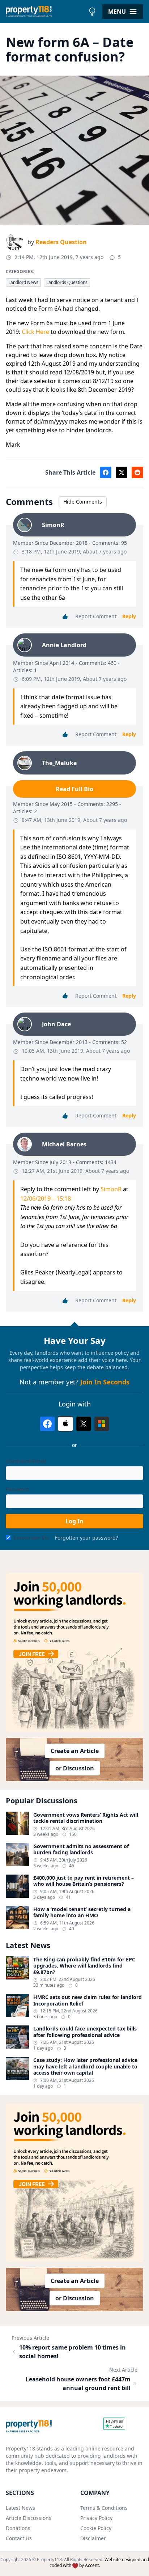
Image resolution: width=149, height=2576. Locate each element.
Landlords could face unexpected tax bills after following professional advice (85, 2032)
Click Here (35, 332)
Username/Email (26, 1461)
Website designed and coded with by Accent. (99, 2562)
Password (17, 1489)
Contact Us (19, 2538)
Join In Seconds (105, 1382)
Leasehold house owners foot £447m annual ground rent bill (78, 2384)
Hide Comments (83, 502)
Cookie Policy (96, 2528)
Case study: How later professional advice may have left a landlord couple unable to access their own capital (85, 2066)
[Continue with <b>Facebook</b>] (47, 1424)
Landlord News (23, 282)
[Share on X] (122, 472)
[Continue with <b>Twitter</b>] (84, 1424)
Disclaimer (93, 2538)
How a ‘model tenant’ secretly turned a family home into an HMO (82, 1912)
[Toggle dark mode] (92, 12)
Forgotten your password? (86, 1538)
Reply (129, 616)
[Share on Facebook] (106, 472)
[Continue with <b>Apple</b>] (65, 1424)
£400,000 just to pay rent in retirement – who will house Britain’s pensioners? (84, 1881)
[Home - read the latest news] (45, 12)
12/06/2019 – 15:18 (46, 1198)
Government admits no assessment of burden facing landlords (81, 1849)
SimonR (111, 1189)
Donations (18, 2528)
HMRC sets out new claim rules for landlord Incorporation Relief (88, 2000)
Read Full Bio (74, 789)
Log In (74, 1521)
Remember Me (31, 1538)
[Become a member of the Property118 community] (74, 1653)
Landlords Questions (67, 282)
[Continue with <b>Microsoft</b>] (102, 1424)
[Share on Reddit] (137, 472)
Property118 (49, 2560)
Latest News (20, 2508)
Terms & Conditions (104, 2508)
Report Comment (96, 616)
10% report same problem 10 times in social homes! (73, 2352)
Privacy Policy (96, 2518)
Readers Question (61, 242)
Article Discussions (29, 2518)
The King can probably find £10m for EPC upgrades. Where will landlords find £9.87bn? (84, 1966)
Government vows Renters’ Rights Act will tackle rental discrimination (86, 1818)
